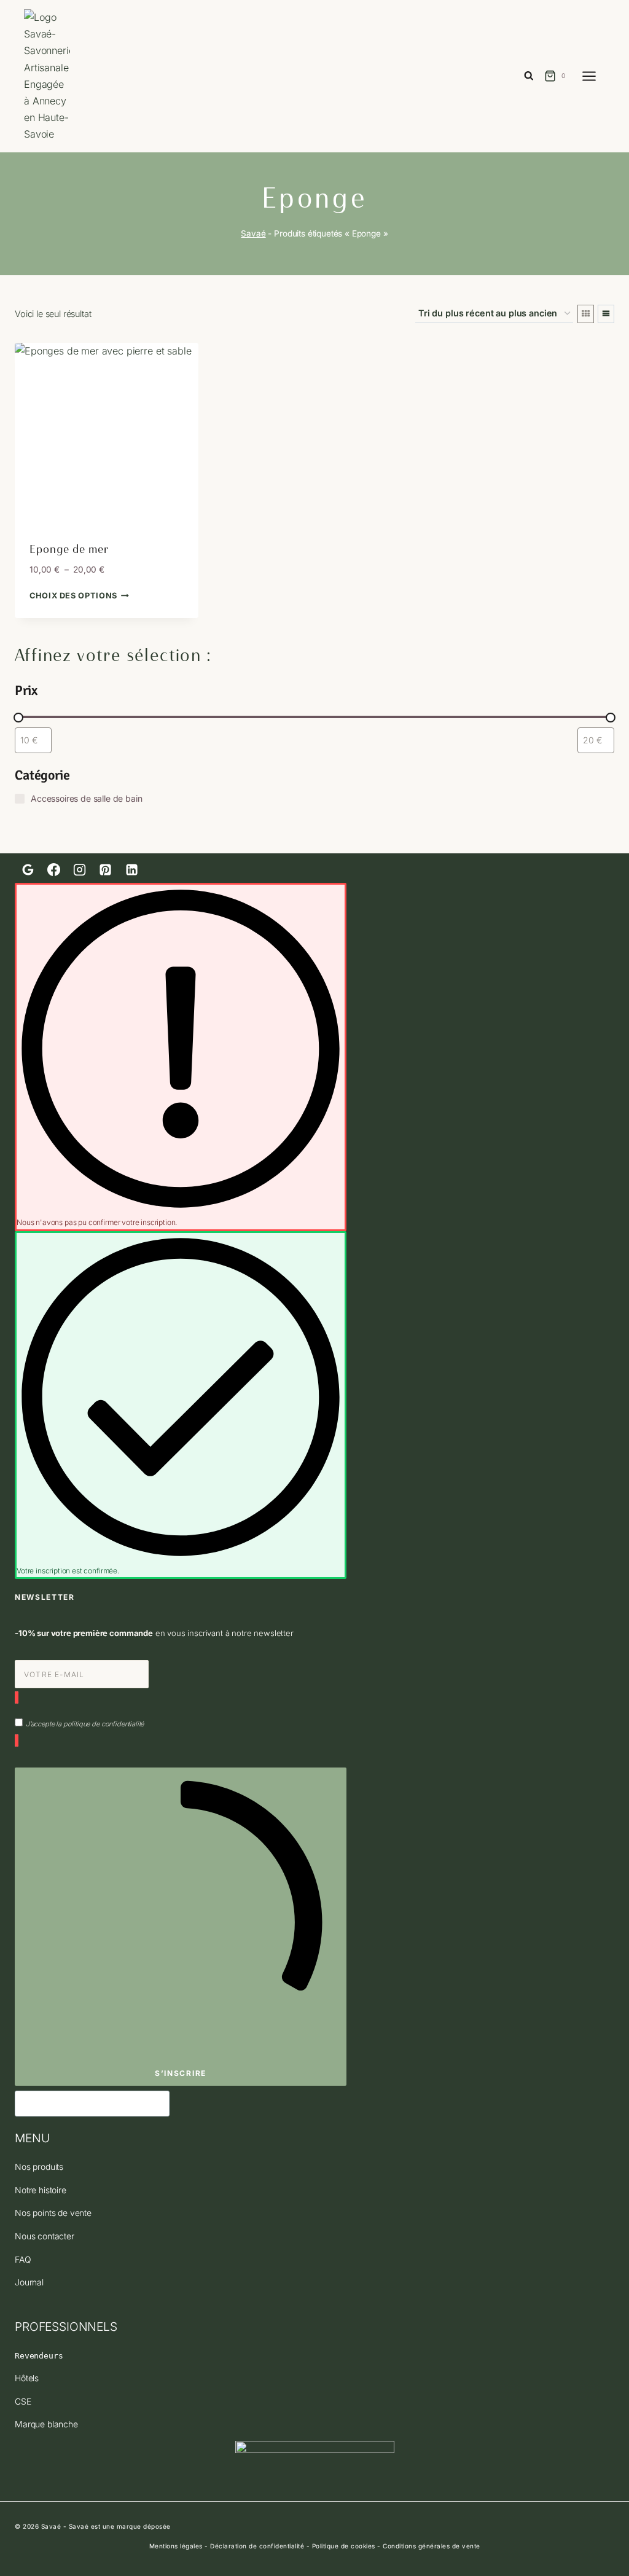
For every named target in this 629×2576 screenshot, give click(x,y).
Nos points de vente (53, 2213)
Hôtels (27, 2378)
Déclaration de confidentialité (257, 2546)
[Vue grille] (586, 314)
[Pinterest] (106, 870)
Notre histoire (41, 2190)
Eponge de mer (69, 549)
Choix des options (73, 596)
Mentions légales (176, 2546)
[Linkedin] (131, 870)
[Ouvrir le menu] (595, 76)
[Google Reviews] (28, 870)
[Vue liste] (606, 314)
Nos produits (39, 2167)
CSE (23, 2402)
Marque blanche (46, 2424)
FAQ (23, 2260)
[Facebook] (53, 870)
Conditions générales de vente (432, 2546)
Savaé (253, 233)
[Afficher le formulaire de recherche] (529, 76)
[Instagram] (79, 870)
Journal (29, 2282)
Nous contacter (45, 2236)
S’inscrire (181, 2073)
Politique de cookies (344, 2546)
